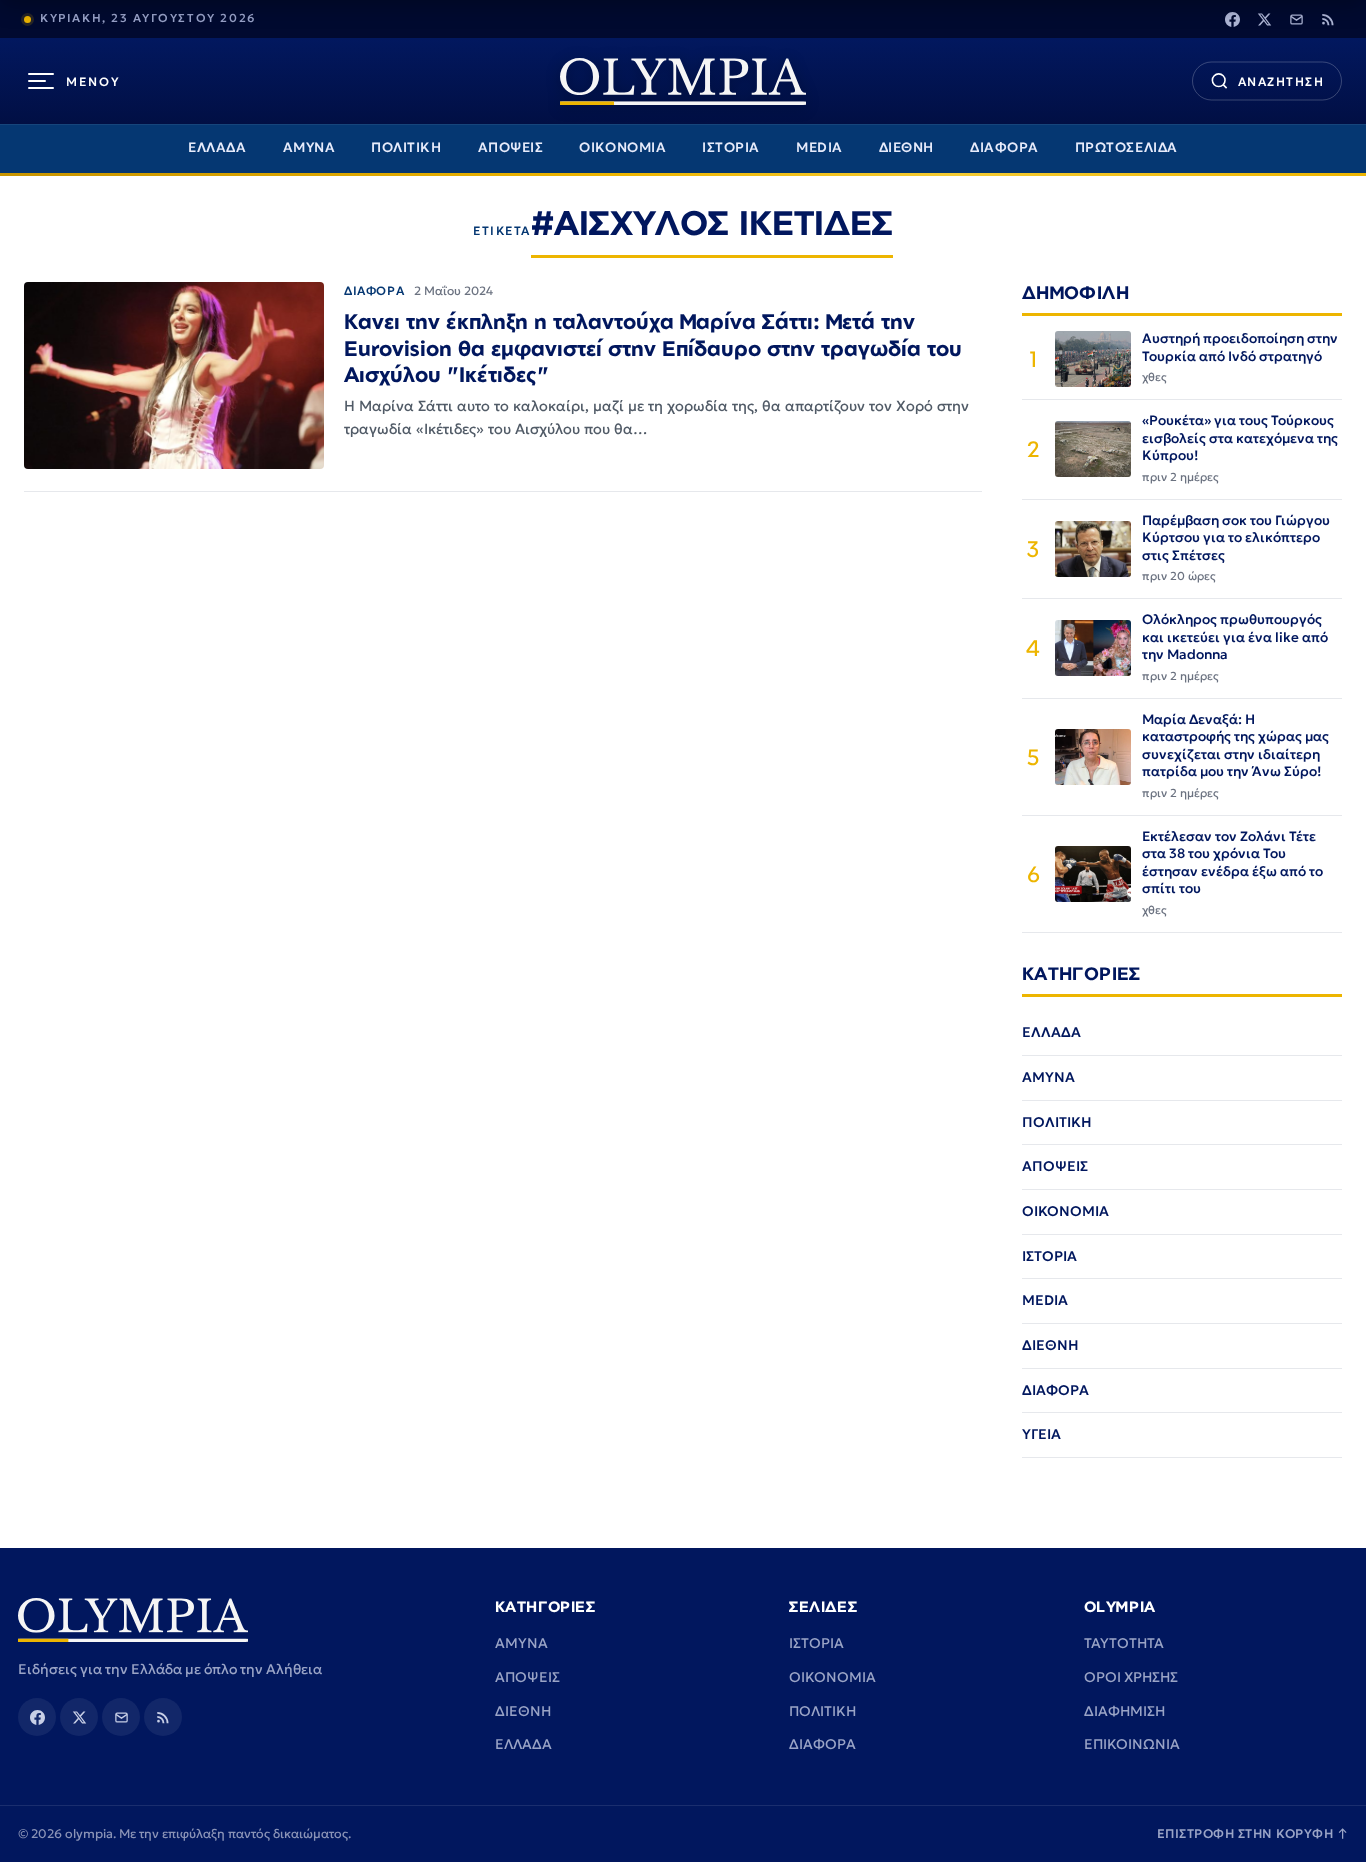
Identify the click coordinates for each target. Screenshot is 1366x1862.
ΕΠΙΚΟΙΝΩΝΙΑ (1132, 1744)
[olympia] (683, 81)
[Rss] (1328, 19)
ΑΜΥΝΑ (309, 147)
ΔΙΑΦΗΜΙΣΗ (1124, 1711)
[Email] (1296, 19)
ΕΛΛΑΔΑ (217, 147)
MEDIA (819, 147)
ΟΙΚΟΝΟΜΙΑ (622, 147)
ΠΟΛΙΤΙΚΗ (406, 147)
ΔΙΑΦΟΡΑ (1004, 147)
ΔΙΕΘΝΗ (906, 147)
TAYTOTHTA (1124, 1643)
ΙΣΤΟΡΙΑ (731, 147)
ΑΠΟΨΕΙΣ (511, 147)
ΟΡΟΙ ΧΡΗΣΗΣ (1131, 1677)
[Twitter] (1264, 19)
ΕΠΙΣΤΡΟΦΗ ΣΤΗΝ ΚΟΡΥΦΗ (1253, 1833)
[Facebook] (1232, 19)
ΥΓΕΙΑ (1041, 1434)
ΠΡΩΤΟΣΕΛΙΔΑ (1126, 147)
